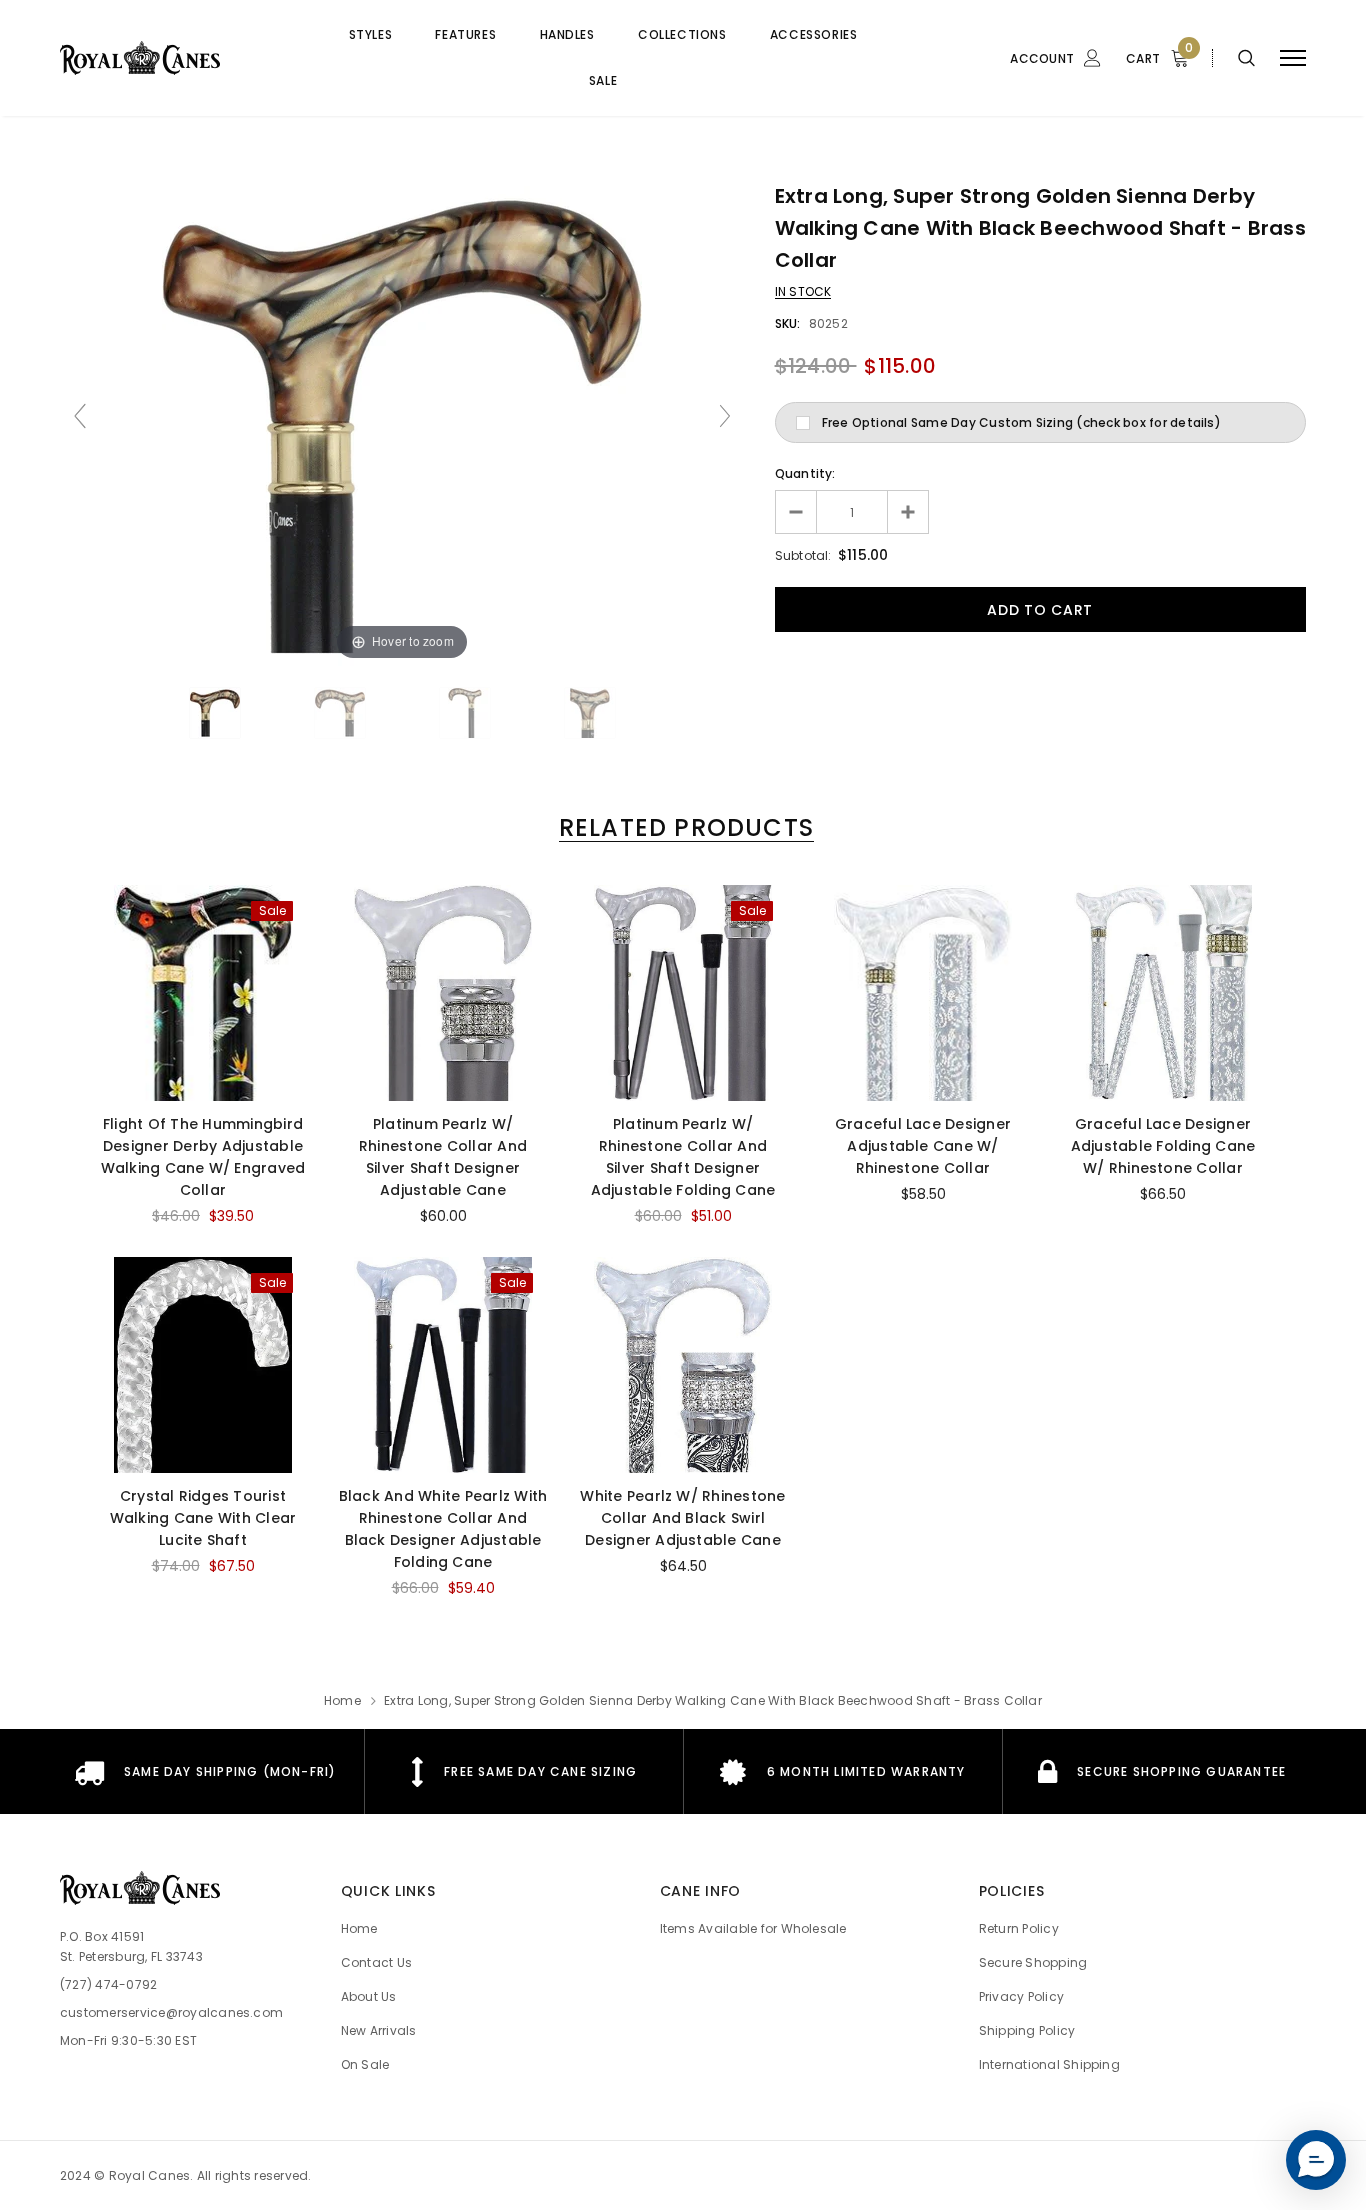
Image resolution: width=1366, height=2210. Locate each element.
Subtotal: (803, 555)
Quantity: (805, 473)
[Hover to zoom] (402, 424)
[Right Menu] (1293, 58)
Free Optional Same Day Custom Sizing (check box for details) (1021, 422)
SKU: (788, 323)
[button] (1316, 2160)
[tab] (683, 827)
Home (342, 1700)
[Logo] (175, 58)
